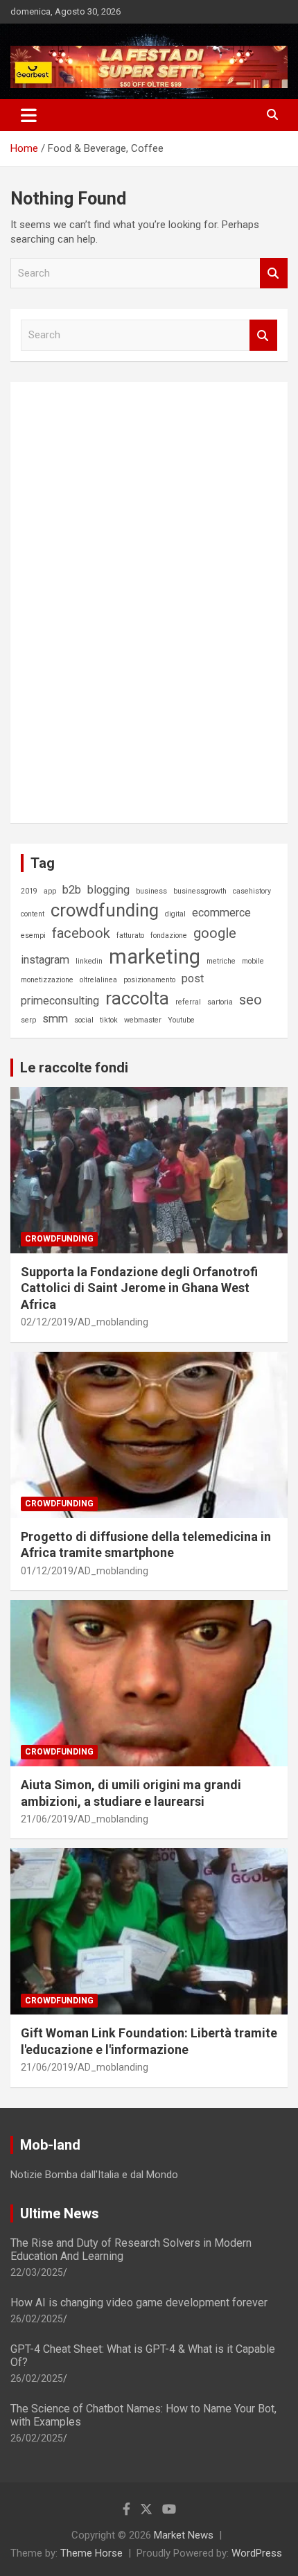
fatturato (130, 935)
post (193, 978)
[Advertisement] (125, 600)
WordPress (257, 2553)
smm (55, 1019)
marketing (155, 957)
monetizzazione (47, 980)
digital (175, 914)
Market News (184, 2535)
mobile (253, 961)
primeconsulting (60, 1001)
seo (251, 1000)
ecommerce (221, 913)
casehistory (252, 891)
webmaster (143, 1020)
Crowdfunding (59, 1239)
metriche (221, 961)
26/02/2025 (37, 2319)
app (50, 891)
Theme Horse (91, 2553)
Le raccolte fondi (74, 1068)
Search (274, 273)
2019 (29, 891)
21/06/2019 (47, 1819)
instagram (45, 960)
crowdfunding (105, 910)
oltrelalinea (98, 980)
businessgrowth (200, 891)
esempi (33, 935)
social (84, 1020)
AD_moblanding (113, 1322)
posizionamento (149, 980)
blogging (108, 890)
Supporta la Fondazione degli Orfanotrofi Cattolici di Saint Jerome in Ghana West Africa (139, 1288)
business (151, 891)
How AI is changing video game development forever (139, 2303)
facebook (81, 933)
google (215, 933)
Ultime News (60, 2213)
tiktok (109, 1020)
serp (28, 1020)
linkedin (89, 961)
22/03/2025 (37, 2272)
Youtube (181, 1020)
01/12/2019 (47, 1571)
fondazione (169, 935)
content (33, 914)
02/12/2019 (47, 1322)
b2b (72, 890)
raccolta (137, 998)
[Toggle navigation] (29, 115)
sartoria (220, 1002)
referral (188, 1002)
